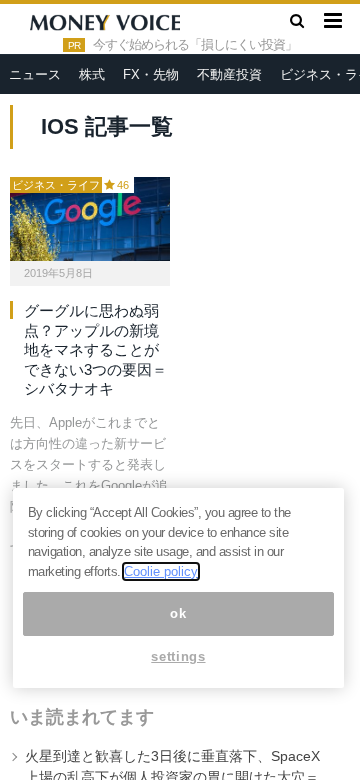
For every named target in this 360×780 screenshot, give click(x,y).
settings (178, 656)
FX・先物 (151, 74)
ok (178, 613)
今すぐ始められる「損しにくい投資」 (195, 45)
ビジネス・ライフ (56, 185)
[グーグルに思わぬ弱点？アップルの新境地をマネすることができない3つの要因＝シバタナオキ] (90, 219)
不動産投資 (229, 74)
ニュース (35, 74)
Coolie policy (161, 571)
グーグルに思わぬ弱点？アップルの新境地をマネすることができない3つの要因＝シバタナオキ (95, 349)
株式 (92, 74)
